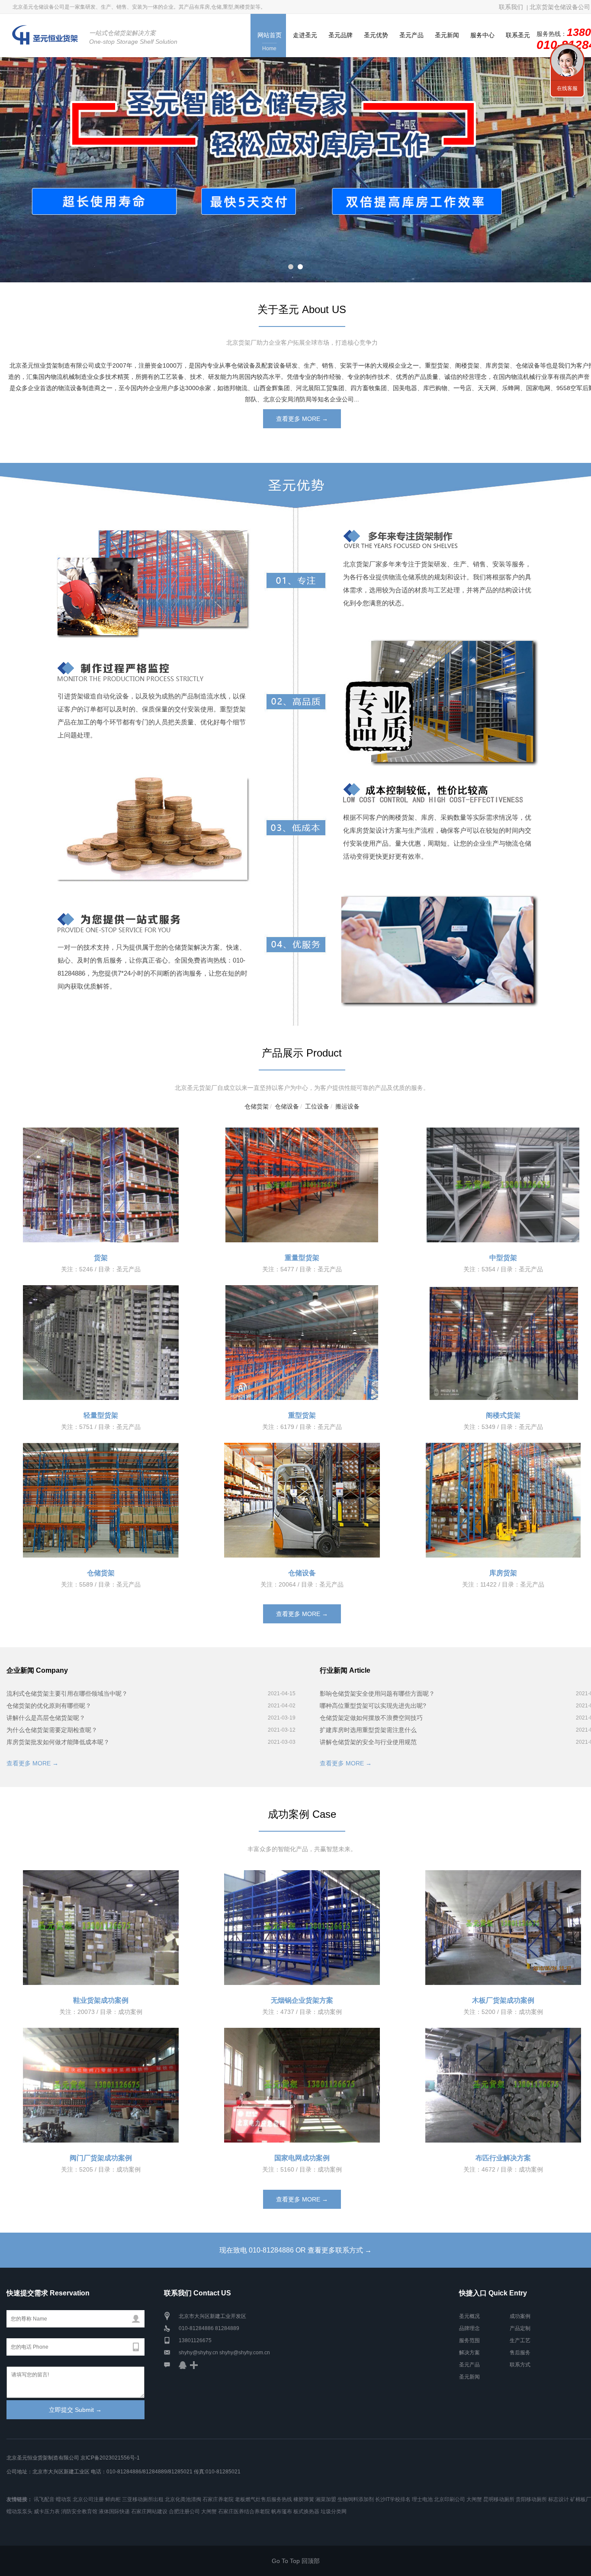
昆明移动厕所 (499, 2499)
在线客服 (567, 88)
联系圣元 (518, 35)
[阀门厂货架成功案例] (101, 2085)
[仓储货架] (101, 1500)
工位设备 (317, 1106)
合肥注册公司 (184, 2511)
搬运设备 (347, 1106)
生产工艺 (520, 2340)
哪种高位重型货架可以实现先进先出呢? (373, 1706)
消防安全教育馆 (79, 2511)
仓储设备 (287, 1106)
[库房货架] (503, 1500)
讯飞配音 (44, 2499)
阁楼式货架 (503, 1415)
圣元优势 (376, 35)
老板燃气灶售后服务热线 (263, 2499)
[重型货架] (302, 1343)
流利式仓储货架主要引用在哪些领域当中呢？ (67, 1694)
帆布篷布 (282, 2511)
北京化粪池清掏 (183, 2499)
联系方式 (520, 2365)
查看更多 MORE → (302, 419)
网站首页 (270, 42)
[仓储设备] (302, 1500)
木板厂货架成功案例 (503, 2000)
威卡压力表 (47, 2511)
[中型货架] (503, 1185)
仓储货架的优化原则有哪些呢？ (49, 1706)
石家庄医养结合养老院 (244, 2511)
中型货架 (503, 1258)
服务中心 (482, 35)
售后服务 (520, 2353)
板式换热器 (306, 2511)
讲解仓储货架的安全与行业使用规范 (368, 1742)
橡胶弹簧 (304, 2499)
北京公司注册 (88, 2499)
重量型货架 (302, 1258)
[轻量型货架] (101, 1343)
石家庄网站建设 (149, 2511)
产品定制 (520, 2328)
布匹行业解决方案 (503, 2158)
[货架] (101, 1185)
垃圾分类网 (334, 2511)
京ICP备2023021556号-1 (110, 2458)
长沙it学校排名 (393, 2499)
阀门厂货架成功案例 (101, 2158)
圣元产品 (411, 35)
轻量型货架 (101, 1415)
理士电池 (422, 2499)
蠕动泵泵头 (19, 2511)
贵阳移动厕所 (531, 2499)
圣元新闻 (447, 35)
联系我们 (567, 61)
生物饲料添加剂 (356, 2499)
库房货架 (503, 1573)
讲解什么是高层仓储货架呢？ (46, 1718)
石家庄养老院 (218, 2499)
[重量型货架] (302, 1185)
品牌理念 (469, 2328)
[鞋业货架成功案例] (101, 1928)
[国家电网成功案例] (302, 2085)
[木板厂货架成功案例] (503, 1928)
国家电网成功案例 (302, 2158)
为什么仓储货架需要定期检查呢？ (52, 1730)
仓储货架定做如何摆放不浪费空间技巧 (371, 1718)
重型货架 (302, 1415)
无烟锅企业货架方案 (302, 2000)
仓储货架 (257, 1106)
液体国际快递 (114, 2511)
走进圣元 (305, 35)
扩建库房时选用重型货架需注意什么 (368, 1730)
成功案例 (520, 2316)
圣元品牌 (340, 35)
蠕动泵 (64, 2499)
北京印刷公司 (450, 2499)
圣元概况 (469, 2316)
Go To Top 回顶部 (296, 2561)
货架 (101, 1258)
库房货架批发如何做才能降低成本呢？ (58, 1742)
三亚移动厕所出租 (143, 2499)
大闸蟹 (474, 2499)
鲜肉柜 (113, 2499)
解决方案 (469, 2353)
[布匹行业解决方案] (503, 2085)
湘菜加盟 (326, 2499)
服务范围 (469, 2340)
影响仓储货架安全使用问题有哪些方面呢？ (377, 1694)
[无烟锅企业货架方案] (302, 1928)
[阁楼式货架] (503, 1343)
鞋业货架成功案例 (101, 2000)
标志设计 (559, 2499)
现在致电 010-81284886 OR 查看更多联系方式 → (295, 2250)
